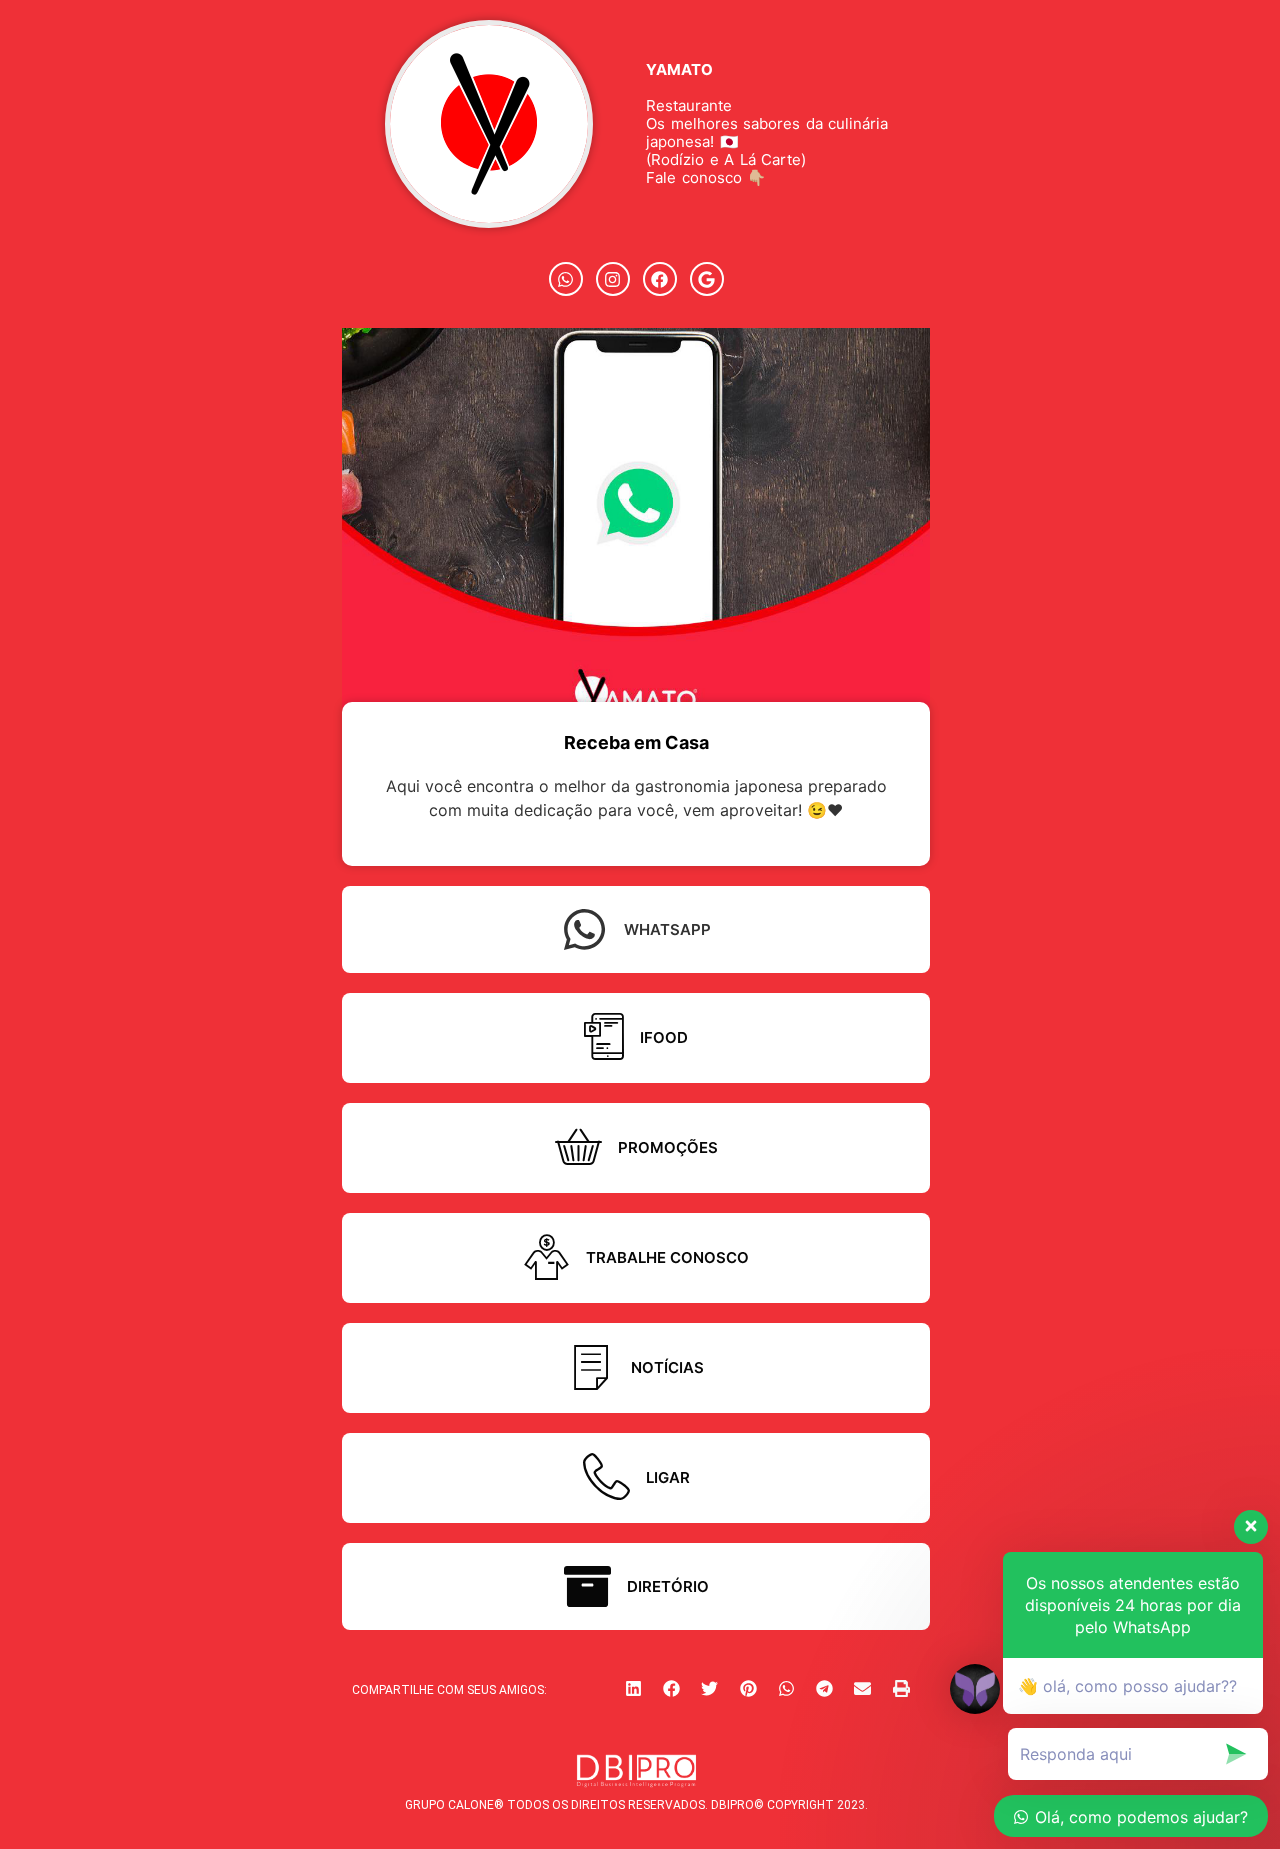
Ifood (664, 1037)
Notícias (667, 1367)
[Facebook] (660, 279)
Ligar (668, 1477)
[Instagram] (613, 279)
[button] (633, 1688)
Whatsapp (667, 929)
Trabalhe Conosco (667, 1257)
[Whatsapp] (566, 279)
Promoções (668, 1147)
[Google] (707, 279)
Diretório (668, 1586)
